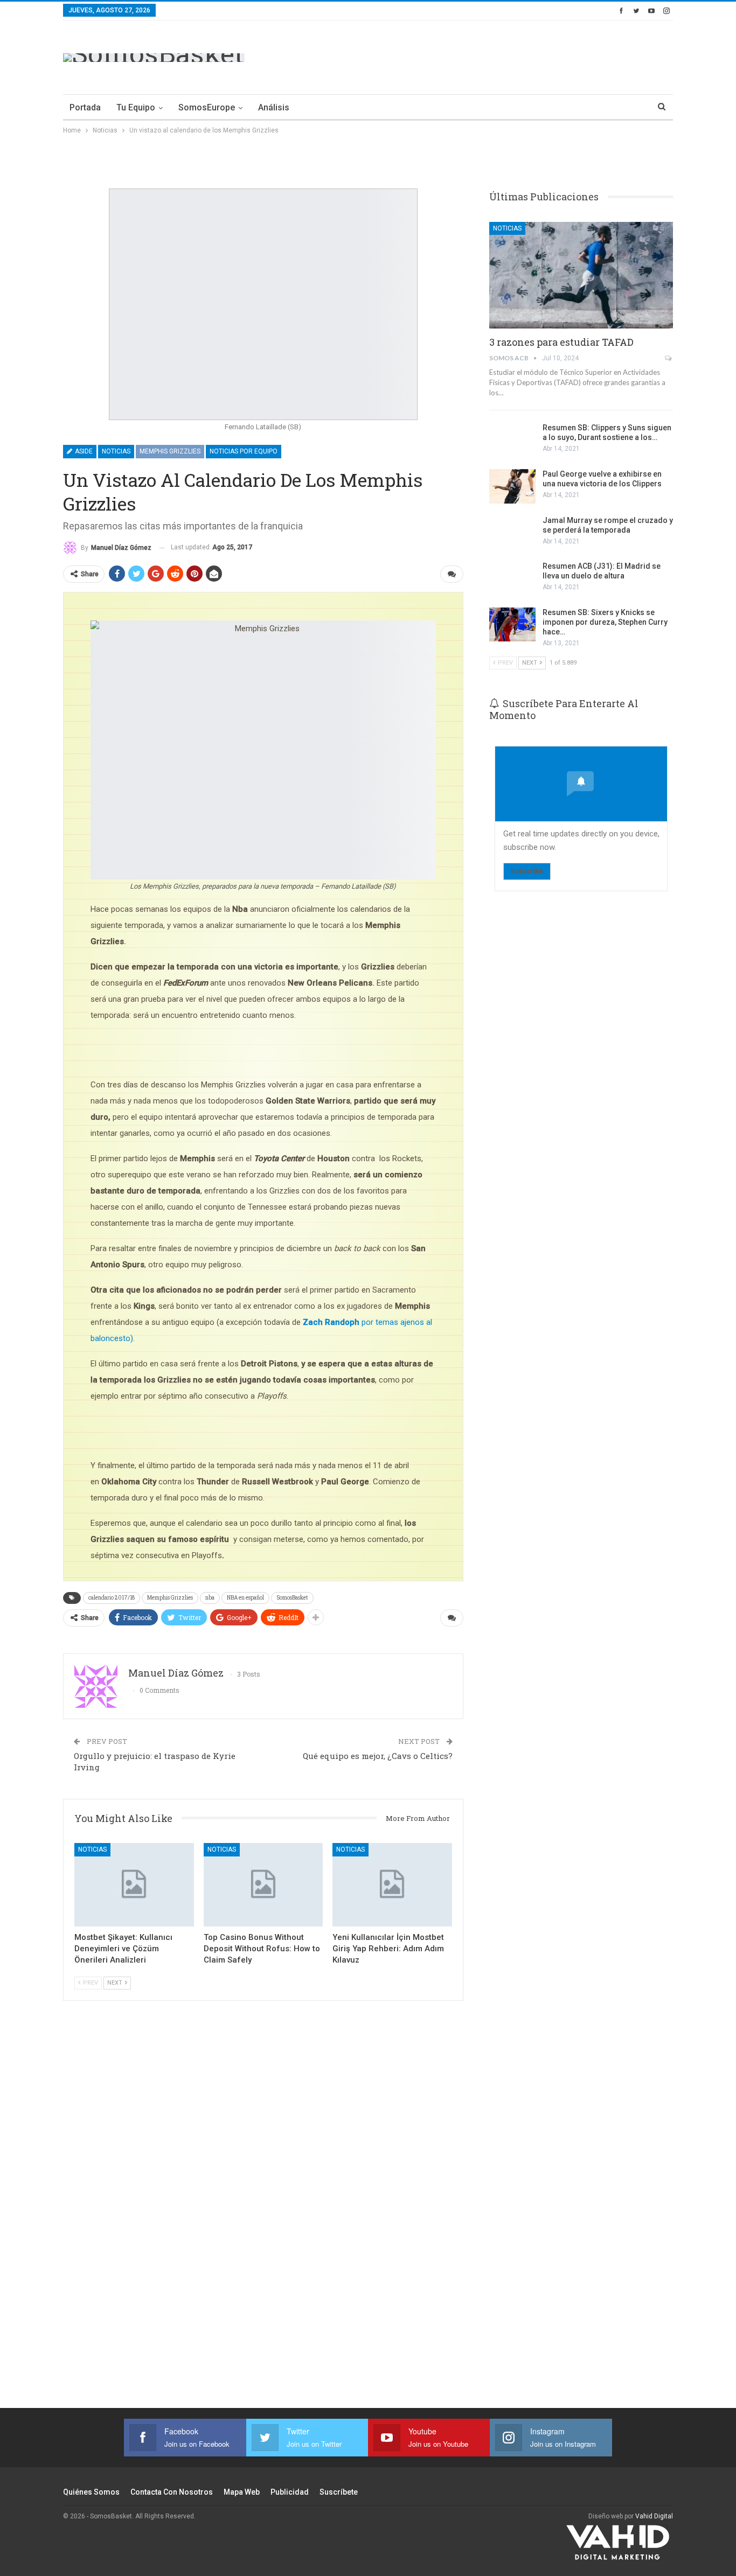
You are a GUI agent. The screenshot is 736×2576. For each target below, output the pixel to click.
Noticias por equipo (244, 451)
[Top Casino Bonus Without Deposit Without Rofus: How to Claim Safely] (263, 1885)
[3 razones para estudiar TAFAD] (581, 275)
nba (210, 1598)
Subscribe (527, 871)
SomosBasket (292, 1598)
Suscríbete (339, 2492)
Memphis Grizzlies (170, 451)
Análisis (274, 107)
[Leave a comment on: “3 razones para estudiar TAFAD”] (669, 358)
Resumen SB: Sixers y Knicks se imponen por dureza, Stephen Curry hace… (605, 622)
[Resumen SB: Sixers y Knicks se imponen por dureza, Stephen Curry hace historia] (512, 625)
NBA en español (245, 1598)
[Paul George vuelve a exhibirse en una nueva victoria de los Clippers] (512, 486)
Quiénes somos (91, 2492)
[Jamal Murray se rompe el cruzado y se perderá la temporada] (512, 533)
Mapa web (242, 2492)
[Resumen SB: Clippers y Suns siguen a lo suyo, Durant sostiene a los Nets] (512, 440)
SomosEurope (207, 107)
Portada (85, 107)
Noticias (116, 451)
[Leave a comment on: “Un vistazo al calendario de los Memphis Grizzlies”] (452, 574)
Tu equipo (136, 107)
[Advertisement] (477, 55)
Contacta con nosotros (172, 2492)
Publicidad (290, 2492)
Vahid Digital (654, 2516)
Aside (83, 451)
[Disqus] (263, 2219)
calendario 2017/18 (112, 1598)
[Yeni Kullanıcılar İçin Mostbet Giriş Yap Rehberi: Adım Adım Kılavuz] (392, 1885)
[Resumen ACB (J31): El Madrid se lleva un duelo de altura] (512, 578)
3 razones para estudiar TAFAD (561, 342)
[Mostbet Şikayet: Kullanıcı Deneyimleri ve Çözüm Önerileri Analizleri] (134, 1885)
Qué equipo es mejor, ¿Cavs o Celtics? (378, 1756)
